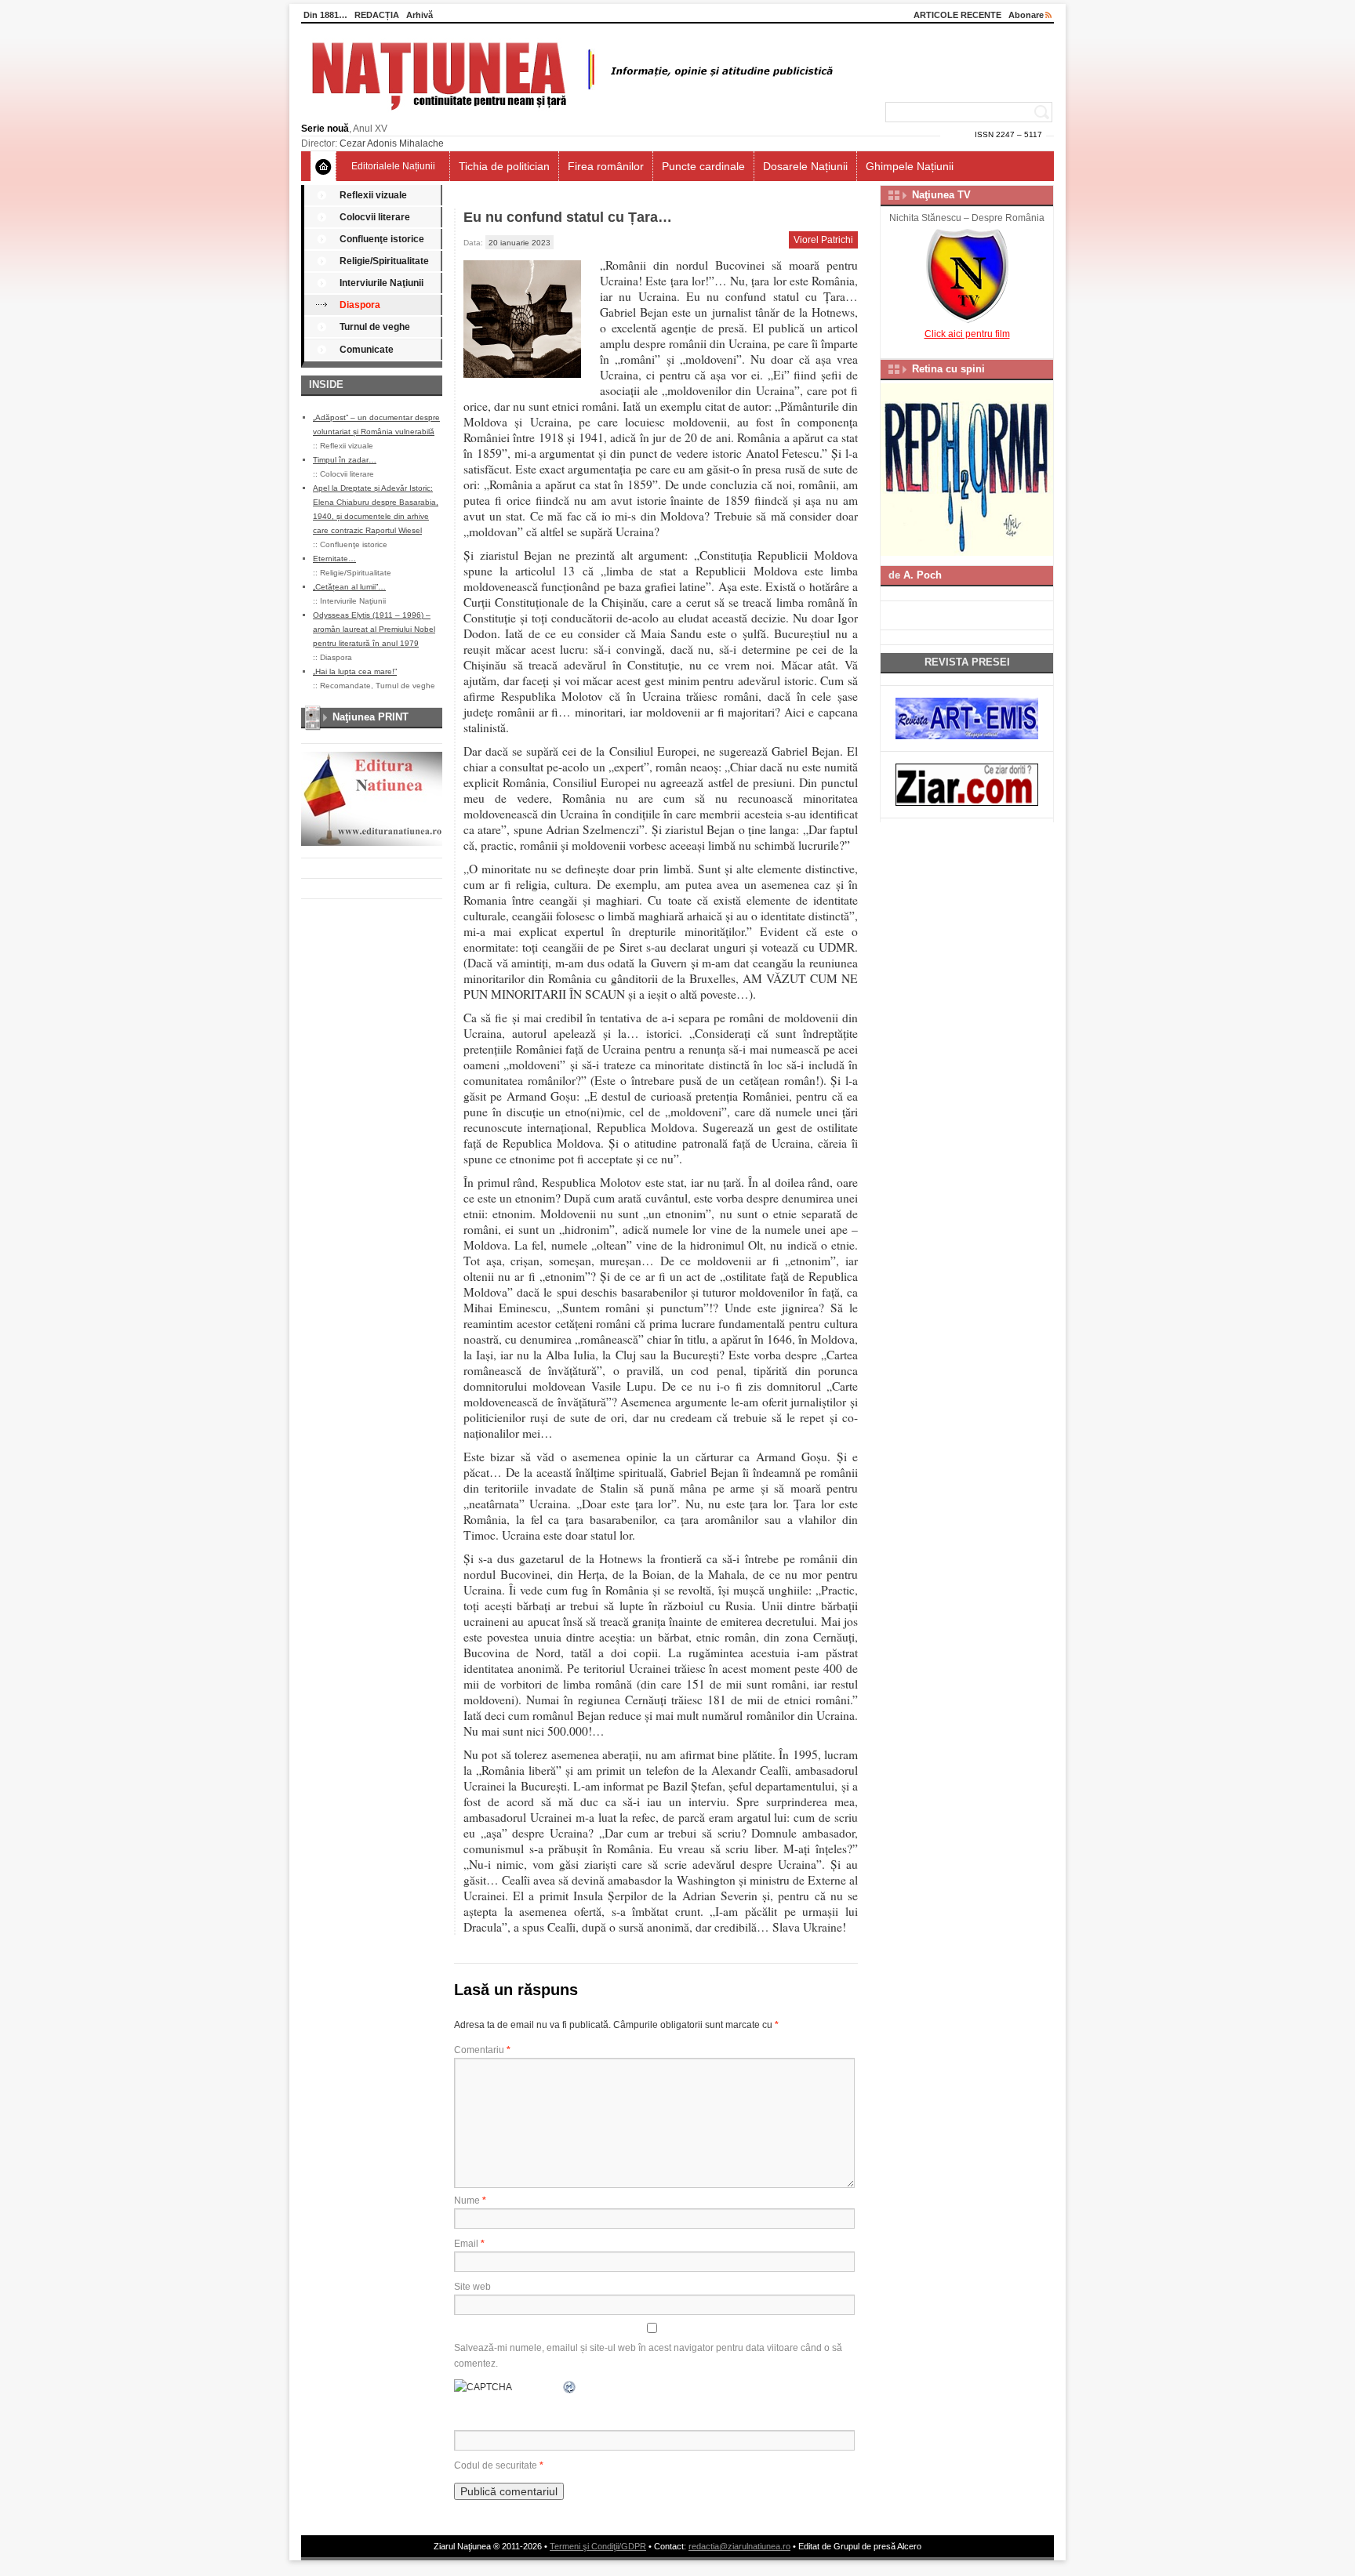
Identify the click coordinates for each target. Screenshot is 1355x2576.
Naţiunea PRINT (371, 717)
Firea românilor (606, 166)
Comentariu (482, 2050)
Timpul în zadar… (345, 460)
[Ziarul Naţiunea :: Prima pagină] (570, 114)
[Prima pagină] (323, 166)
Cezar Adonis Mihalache (392, 143)
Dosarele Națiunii (805, 166)
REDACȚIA (377, 15)
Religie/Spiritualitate (384, 261)
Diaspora (360, 305)
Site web (472, 2287)
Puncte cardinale (703, 166)
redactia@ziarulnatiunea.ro (739, 2546)
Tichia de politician (504, 166)
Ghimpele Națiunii (910, 166)
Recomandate (345, 686)
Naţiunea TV (941, 195)
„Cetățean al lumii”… (349, 587)
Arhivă (420, 15)
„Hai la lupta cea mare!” (355, 671)
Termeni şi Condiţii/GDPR (598, 2546)
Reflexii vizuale (373, 195)
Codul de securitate (496, 2465)
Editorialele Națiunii (393, 166)
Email (469, 2244)
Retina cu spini (948, 369)
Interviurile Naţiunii (381, 283)
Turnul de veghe (375, 327)
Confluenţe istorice (382, 239)
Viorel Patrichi (823, 240)
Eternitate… (334, 559)
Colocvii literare (375, 217)
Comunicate (367, 350)
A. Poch (923, 575)
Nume (470, 2200)
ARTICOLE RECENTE (957, 15)
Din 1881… (325, 15)
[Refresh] (570, 2387)
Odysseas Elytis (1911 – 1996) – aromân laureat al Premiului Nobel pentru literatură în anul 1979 (374, 629)
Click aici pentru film (967, 334)
